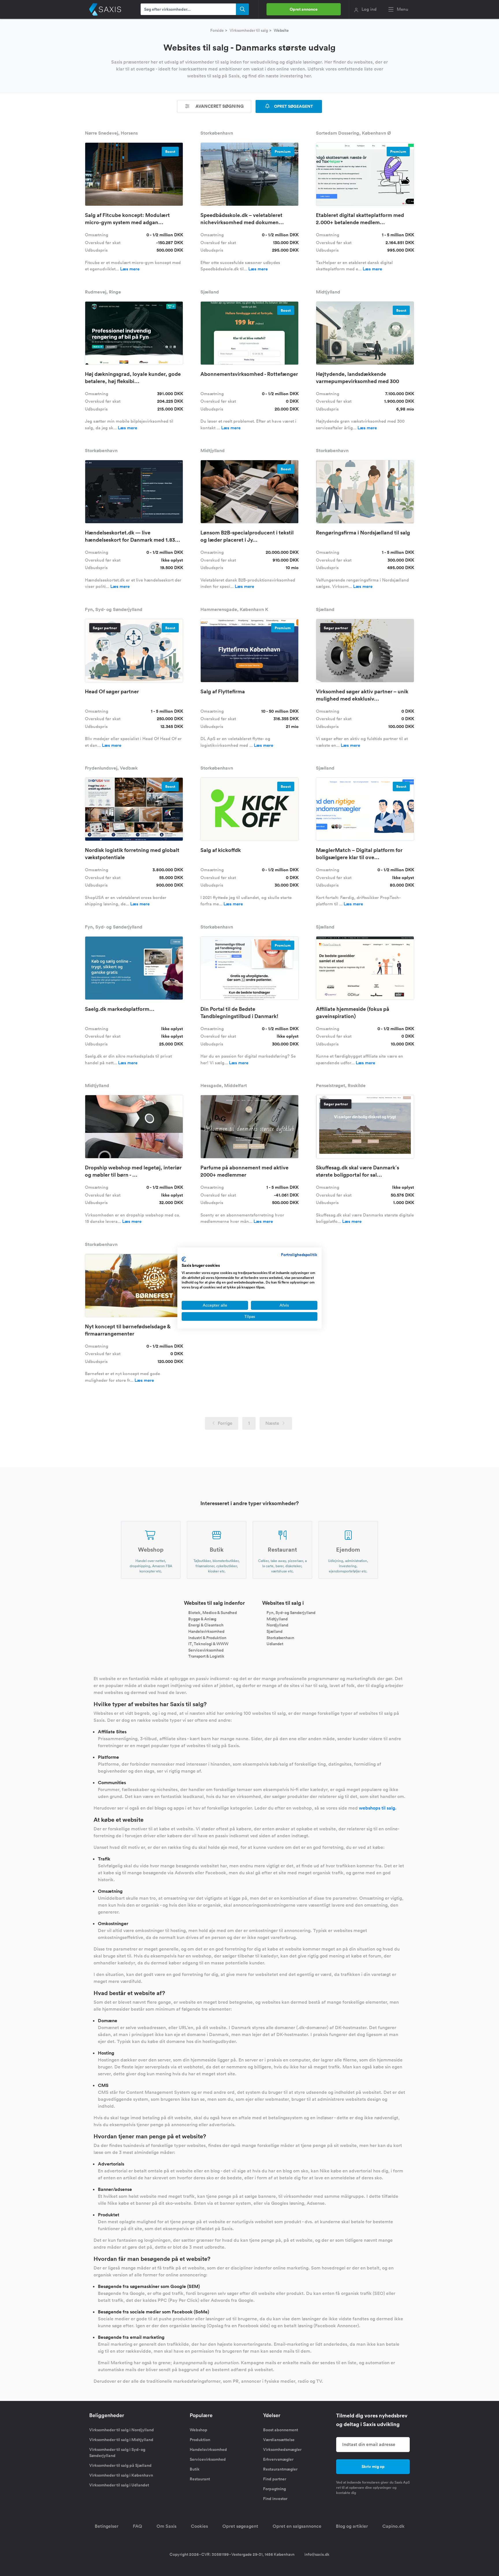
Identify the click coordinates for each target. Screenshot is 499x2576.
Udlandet (275, 1644)
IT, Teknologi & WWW (208, 1644)
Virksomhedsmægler (282, 2449)
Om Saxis (166, 2526)
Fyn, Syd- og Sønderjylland (291, 1613)
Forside (217, 30)
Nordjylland (277, 1625)
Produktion (200, 2440)
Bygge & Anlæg (202, 1619)
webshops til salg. (378, 1808)
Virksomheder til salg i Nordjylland (122, 2430)
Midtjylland (277, 1619)
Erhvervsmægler (278, 2459)
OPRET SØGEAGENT (293, 106)
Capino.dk (393, 2526)
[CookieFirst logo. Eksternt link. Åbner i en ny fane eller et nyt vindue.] (184, 1259)
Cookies (199, 2526)
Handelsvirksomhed (206, 1631)
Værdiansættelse (279, 2440)
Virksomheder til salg (249, 30)
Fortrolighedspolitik (299, 1255)
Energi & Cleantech (206, 1625)
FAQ (137, 2526)
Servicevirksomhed (206, 1650)
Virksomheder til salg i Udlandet (119, 2485)
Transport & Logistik (206, 1656)
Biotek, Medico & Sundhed (213, 1613)
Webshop (199, 2430)
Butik (195, 2469)
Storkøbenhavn (280, 1637)
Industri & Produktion (207, 1637)
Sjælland (274, 1631)
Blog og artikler (352, 2526)
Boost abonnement (281, 2430)
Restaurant (200, 2479)
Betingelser (107, 2526)
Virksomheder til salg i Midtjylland (121, 2440)
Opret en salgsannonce (297, 2526)
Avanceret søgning (219, 106)
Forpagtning (274, 2489)
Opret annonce (304, 9)
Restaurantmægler (280, 2469)
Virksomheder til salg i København (121, 2475)
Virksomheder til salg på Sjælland (120, 2465)
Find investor (275, 2499)
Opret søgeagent (240, 2526)
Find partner (275, 2479)
